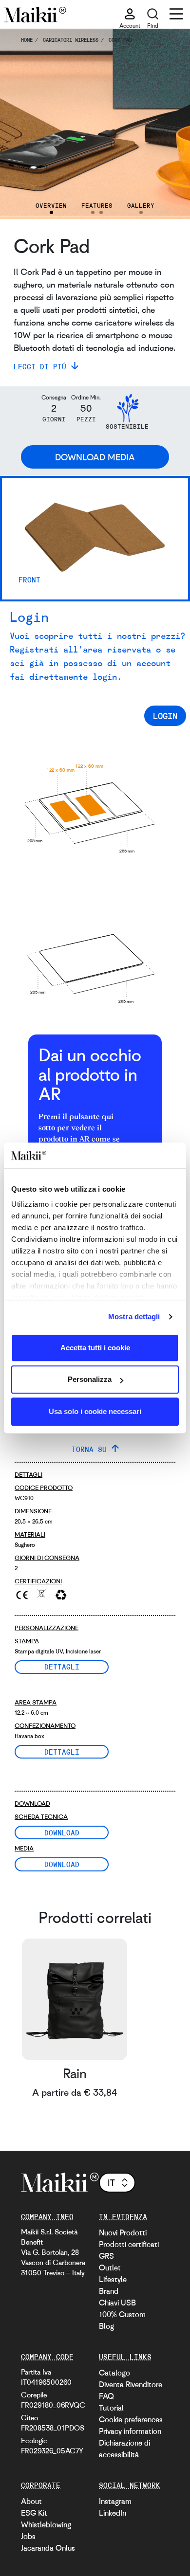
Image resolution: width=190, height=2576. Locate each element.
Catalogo (114, 2373)
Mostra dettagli (134, 1316)
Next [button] (169, 124)
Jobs (28, 2536)
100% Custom (122, 2314)
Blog (106, 2326)
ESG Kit (34, 2513)
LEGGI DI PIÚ (40, 366)
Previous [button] (21, 124)
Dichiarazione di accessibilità (124, 2449)
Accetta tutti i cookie (95, 1348)
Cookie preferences (131, 2419)
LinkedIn (113, 2513)
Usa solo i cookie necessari (95, 1411)
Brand (109, 2291)
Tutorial (111, 2408)
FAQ (106, 2396)
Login (165, 716)
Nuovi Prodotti (123, 2232)
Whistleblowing (46, 2524)
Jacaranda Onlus (48, 2548)
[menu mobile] (176, 15)
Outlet (110, 2268)
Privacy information (130, 2431)
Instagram (115, 2501)
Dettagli (62, 1667)
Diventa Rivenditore (131, 2384)
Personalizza (90, 1379)
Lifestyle (113, 2279)
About (31, 2501)
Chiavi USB (117, 2303)
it (111, 2182)
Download (62, 1832)
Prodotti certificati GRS (129, 2250)
